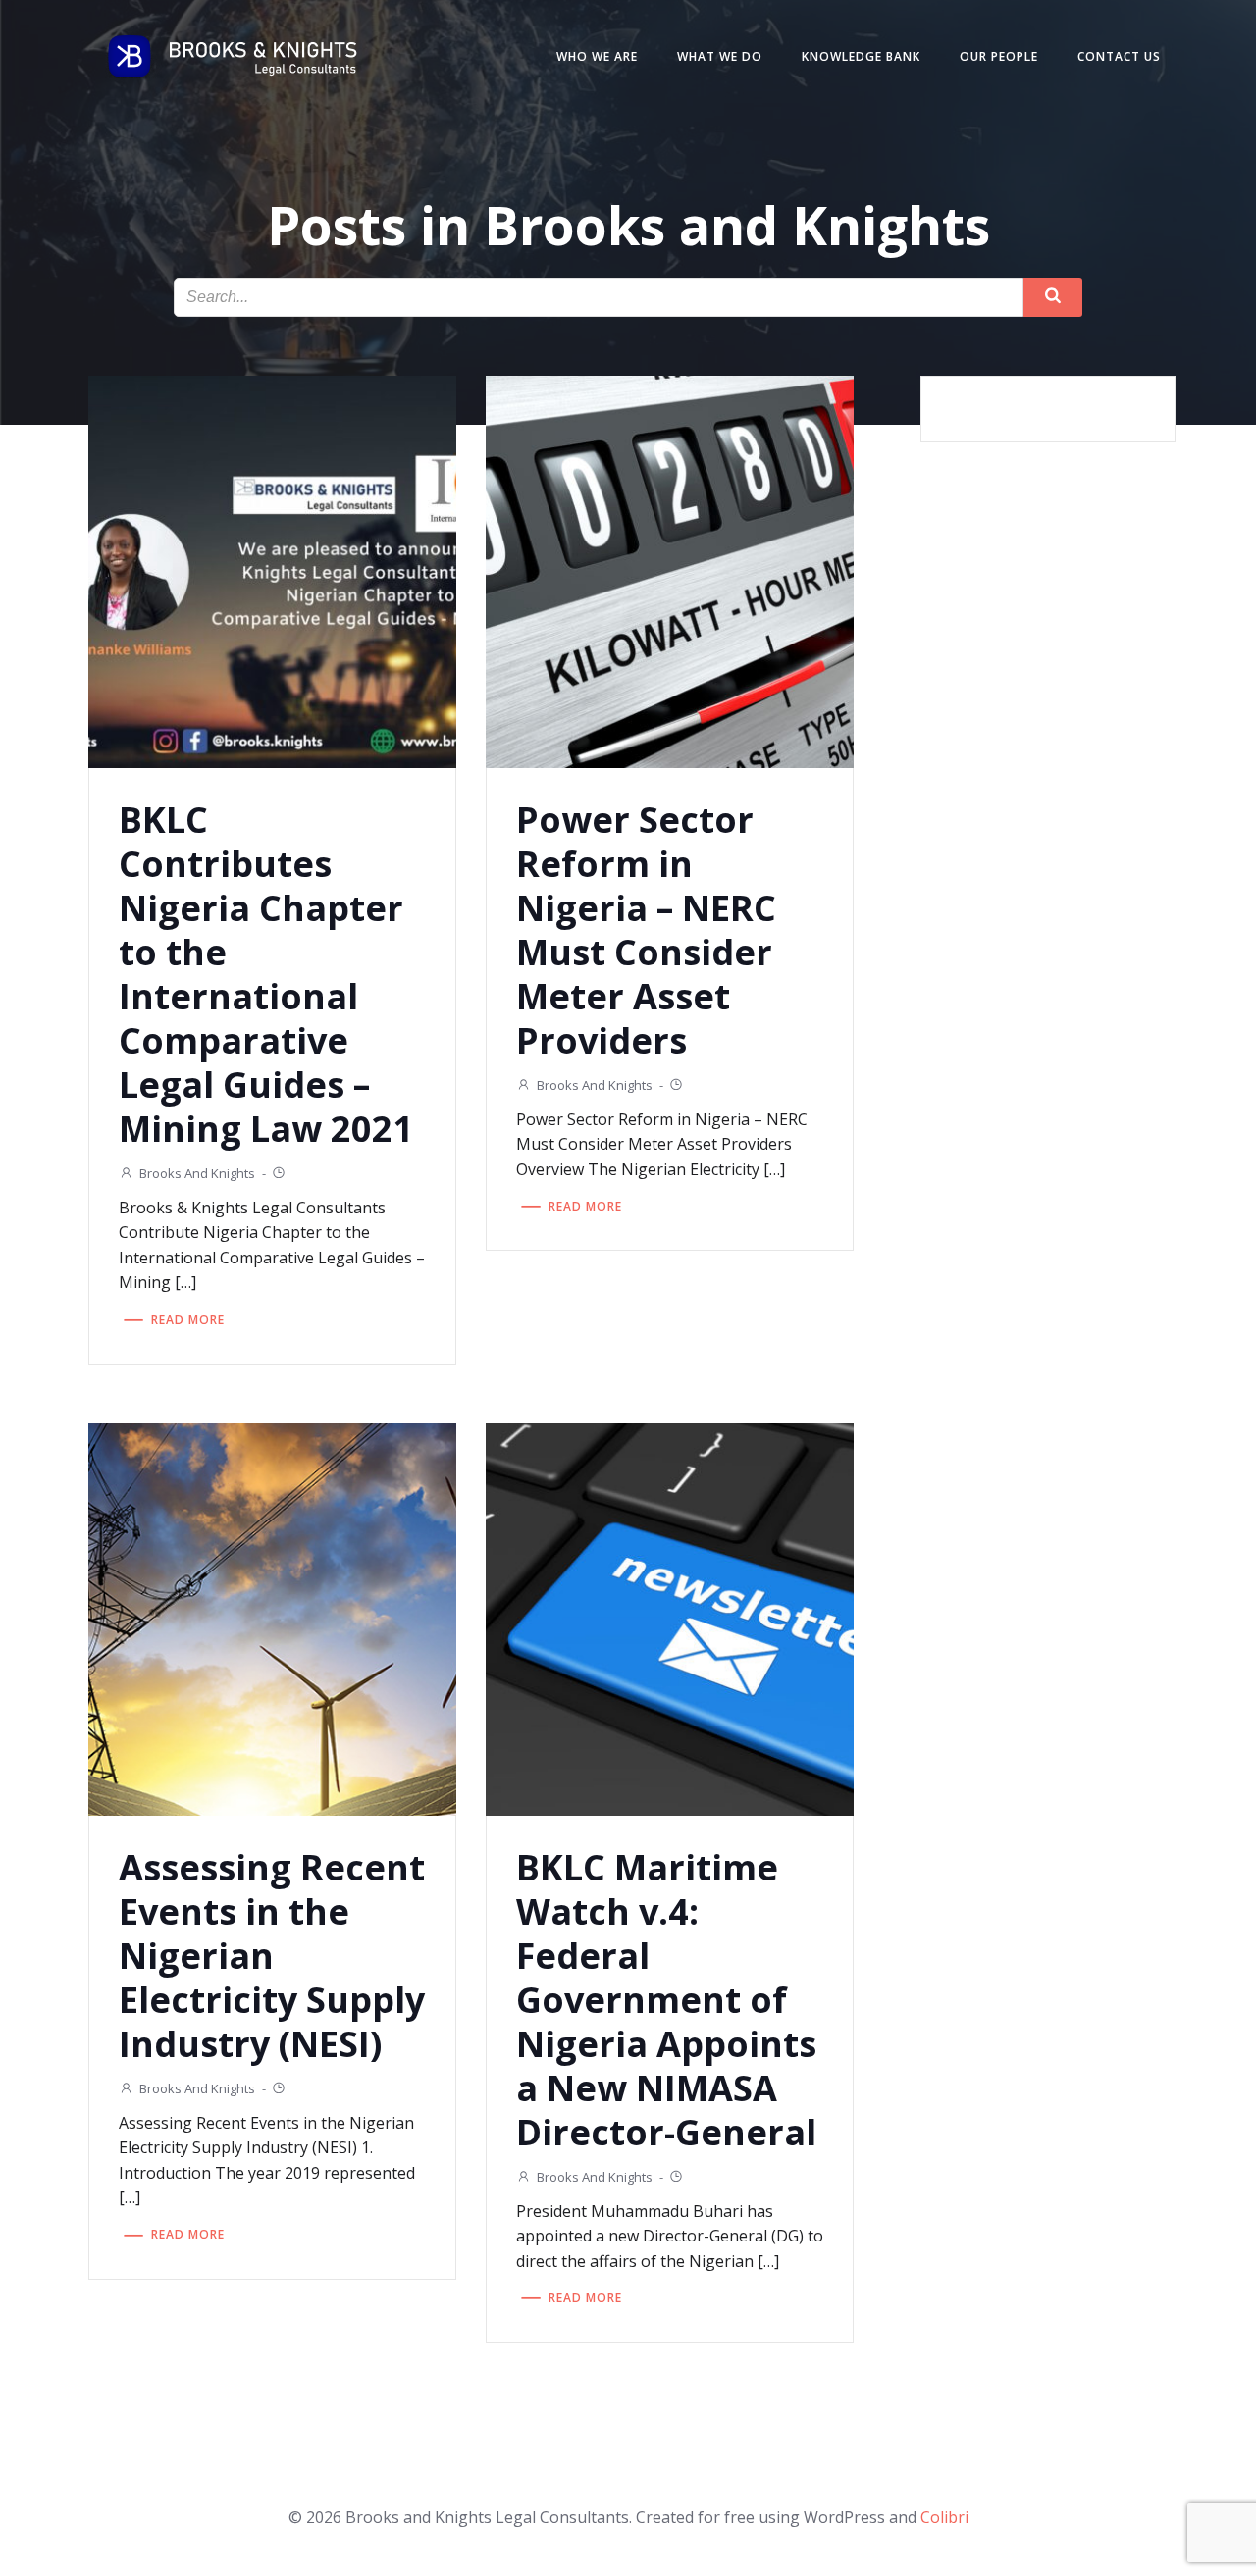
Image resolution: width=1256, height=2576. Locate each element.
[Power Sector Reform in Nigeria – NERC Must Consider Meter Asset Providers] (670, 570)
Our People (999, 56)
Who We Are (597, 56)
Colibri (944, 2517)
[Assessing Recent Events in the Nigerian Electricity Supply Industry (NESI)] (272, 1618)
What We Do (720, 56)
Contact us (1119, 56)
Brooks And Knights (197, 1173)
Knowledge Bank (861, 56)
